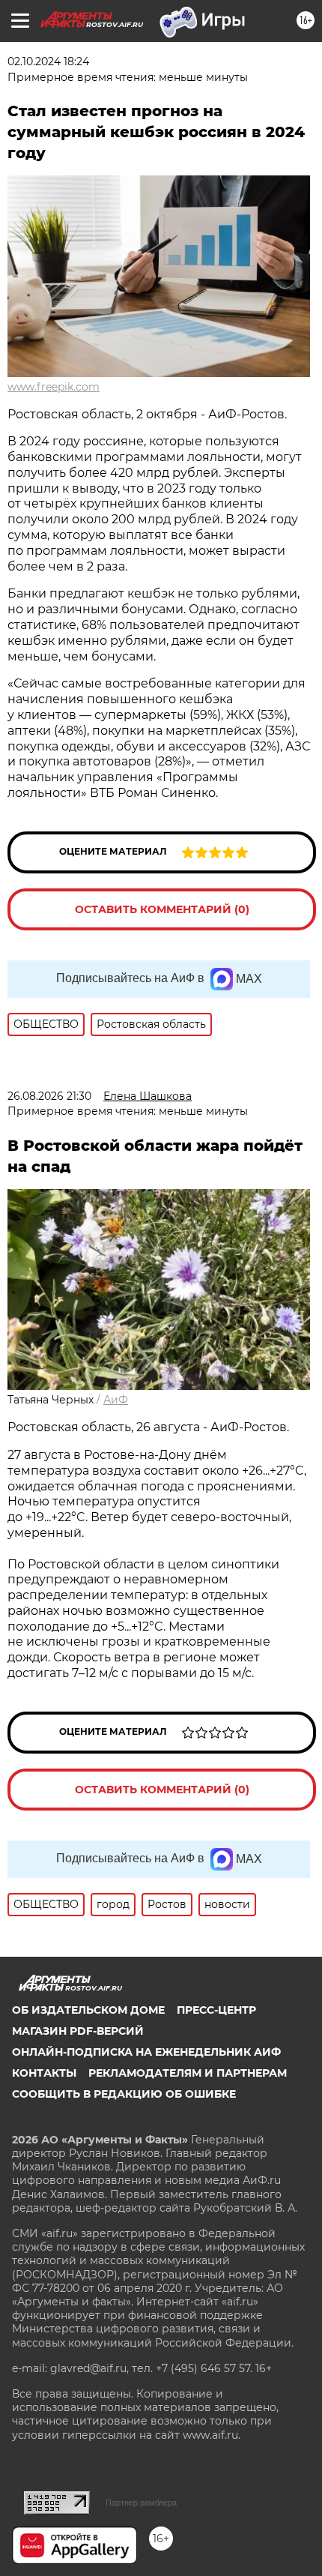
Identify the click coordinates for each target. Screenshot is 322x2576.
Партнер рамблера (141, 2503)
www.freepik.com (54, 387)
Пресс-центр (216, 2010)
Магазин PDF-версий (78, 2031)
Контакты (44, 2073)
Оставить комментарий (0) (162, 909)
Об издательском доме (88, 2010)
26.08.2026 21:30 (49, 1096)
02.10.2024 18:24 (48, 61)
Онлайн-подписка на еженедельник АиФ (146, 2052)
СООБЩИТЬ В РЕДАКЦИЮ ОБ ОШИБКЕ (124, 2094)
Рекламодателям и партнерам (188, 2073)
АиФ (116, 1400)
